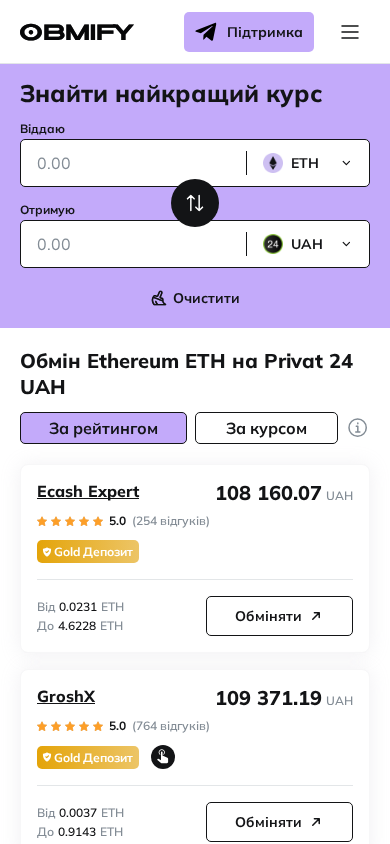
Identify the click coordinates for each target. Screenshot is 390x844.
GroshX (66, 696)
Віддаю (42, 128)
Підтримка (265, 32)
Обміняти (268, 616)
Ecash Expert (88, 491)
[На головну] (77, 32)
